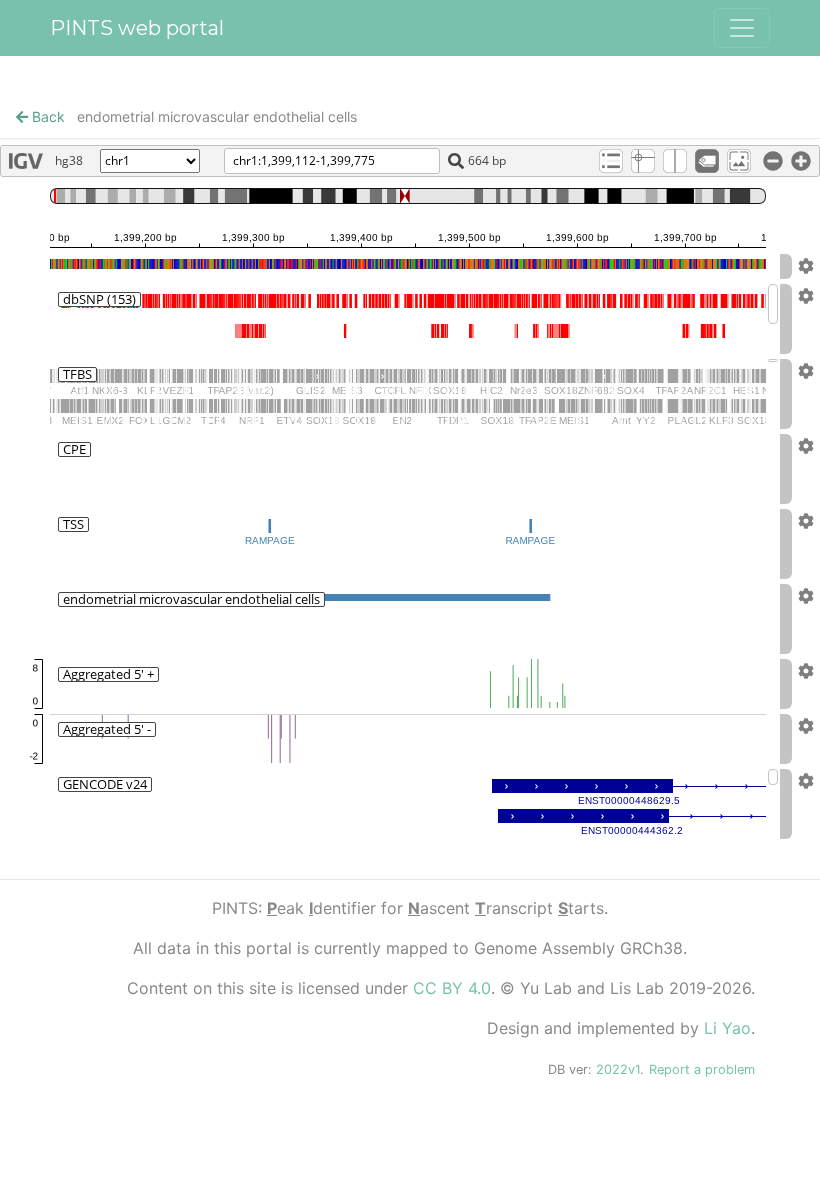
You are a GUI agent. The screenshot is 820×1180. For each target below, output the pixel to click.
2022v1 (618, 1069)
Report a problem (702, 1069)
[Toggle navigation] (742, 28)
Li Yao (727, 1028)
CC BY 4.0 (452, 988)
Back (46, 116)
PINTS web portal (137, 28)
